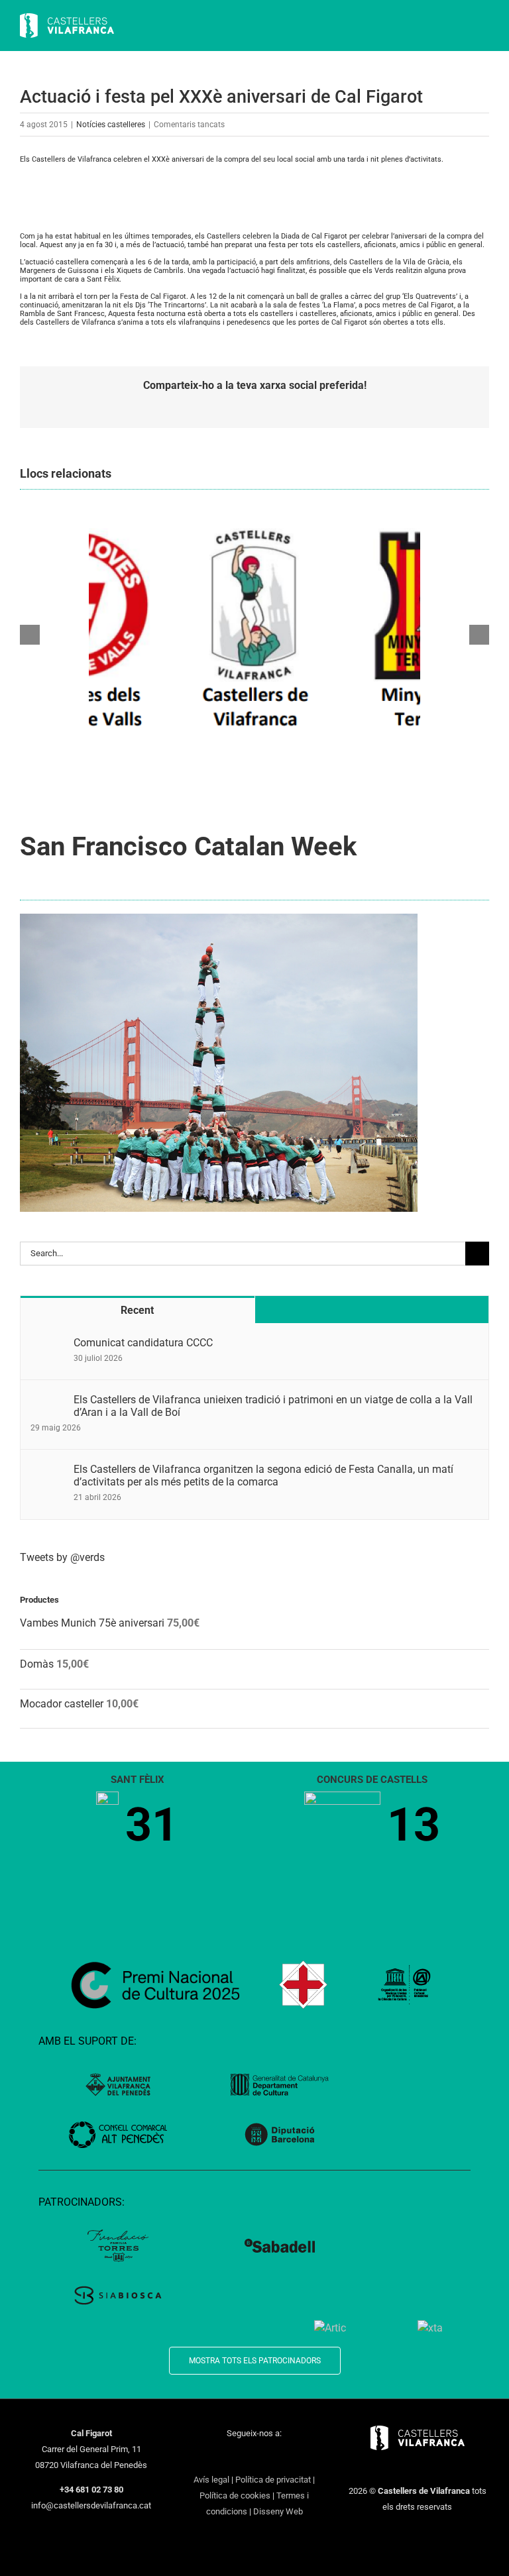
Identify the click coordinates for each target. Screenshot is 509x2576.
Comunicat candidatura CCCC (143, 1343)
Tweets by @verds (62, 1557)
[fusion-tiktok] (272, 2457)
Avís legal (211, 2480)
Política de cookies (235, 2495)
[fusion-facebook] (203, 2457)
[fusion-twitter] (220, 2457)
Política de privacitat (273, 2480)
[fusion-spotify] (289, 2457)
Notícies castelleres (111, 125)
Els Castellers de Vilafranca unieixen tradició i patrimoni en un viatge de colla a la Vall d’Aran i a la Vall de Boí (273, 1406)
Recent (137, 1310)
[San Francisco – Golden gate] (219, 919)
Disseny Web (278, 2511)
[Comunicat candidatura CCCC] (48, 1344)
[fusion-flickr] (306, 2457)
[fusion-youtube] (254, 2457)
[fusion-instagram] (237, 2457)
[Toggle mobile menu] (484, 27)
